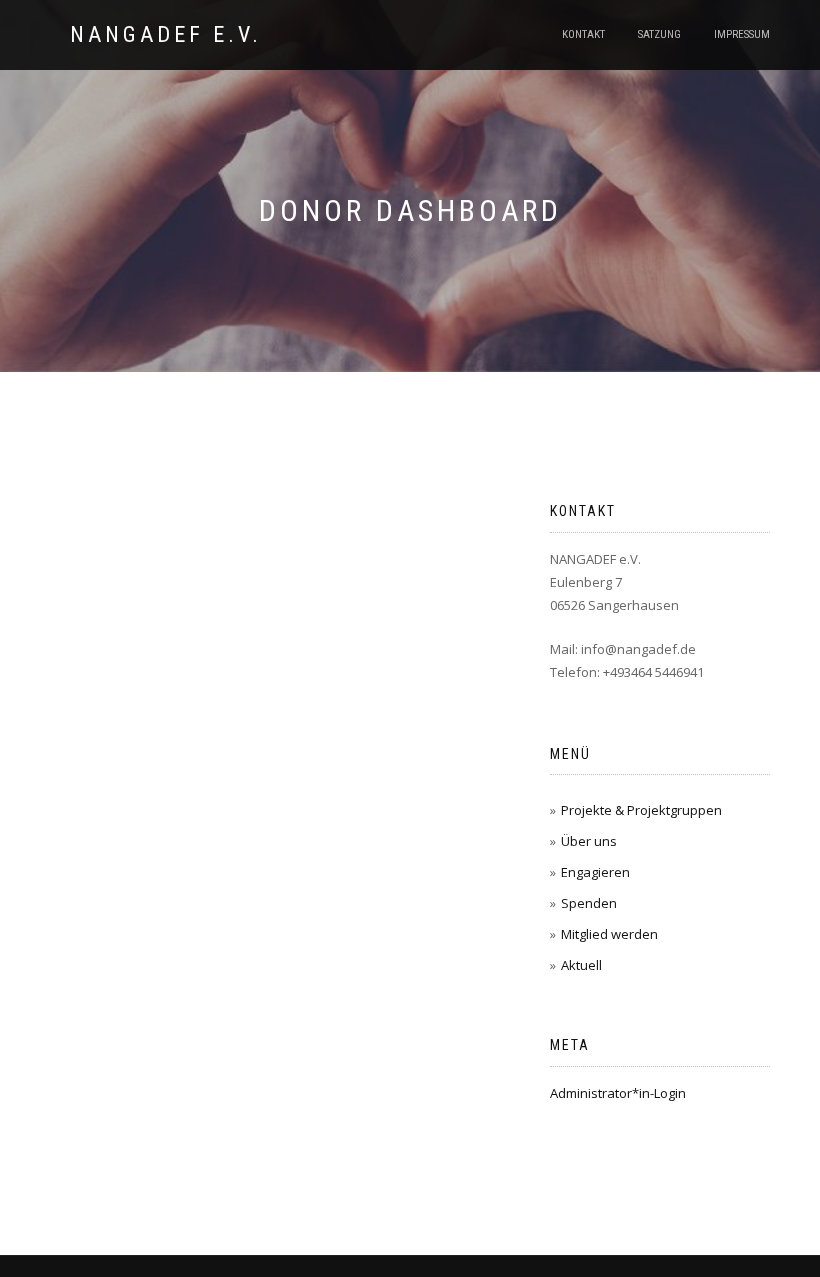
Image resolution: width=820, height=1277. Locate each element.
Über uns (589, 841)
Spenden (589, 903)
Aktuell (581, 965)
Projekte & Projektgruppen (641, 810)
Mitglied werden (609, 934)
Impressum (742, 34)
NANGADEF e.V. (166, 35)
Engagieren (595, 872)
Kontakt (583, 34)
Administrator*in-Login (618, 1093)
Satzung (659, 34)
